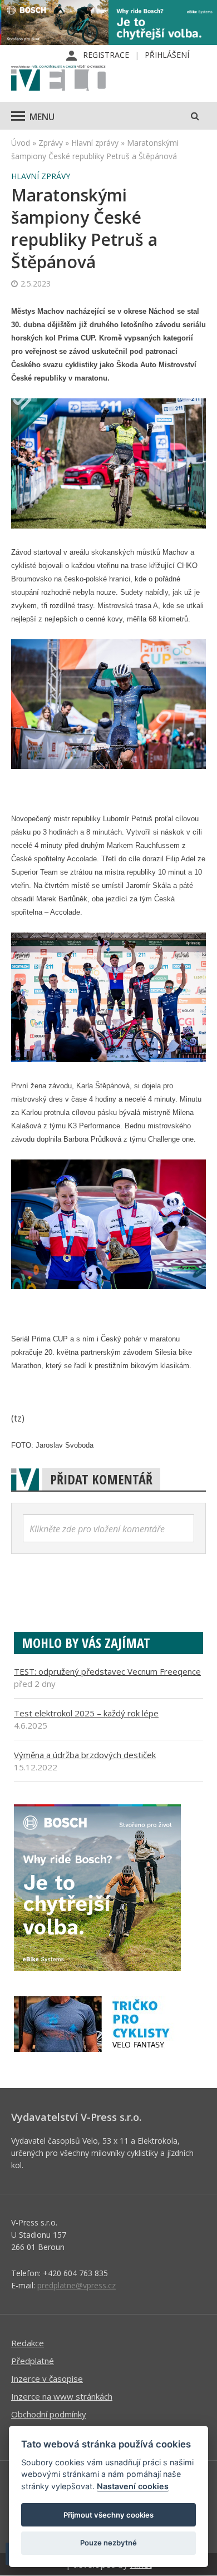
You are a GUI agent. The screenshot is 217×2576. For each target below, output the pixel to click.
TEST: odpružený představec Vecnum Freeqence (107, 1671)
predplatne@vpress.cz (77, 2285)
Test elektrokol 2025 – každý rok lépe (86, 1713)
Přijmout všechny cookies (108, 2515)
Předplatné (33, 2361)
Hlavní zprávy (95, 143)
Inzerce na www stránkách (62, 2396)
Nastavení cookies (133, 2486)
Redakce (28, 2343)
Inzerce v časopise (47, 2378)
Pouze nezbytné (108, 2543)
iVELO (58, 79)
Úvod (21, 143)
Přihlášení (167, 55)
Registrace (106, 55)
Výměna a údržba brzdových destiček (85, 1755)
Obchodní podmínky (49, 2414)
